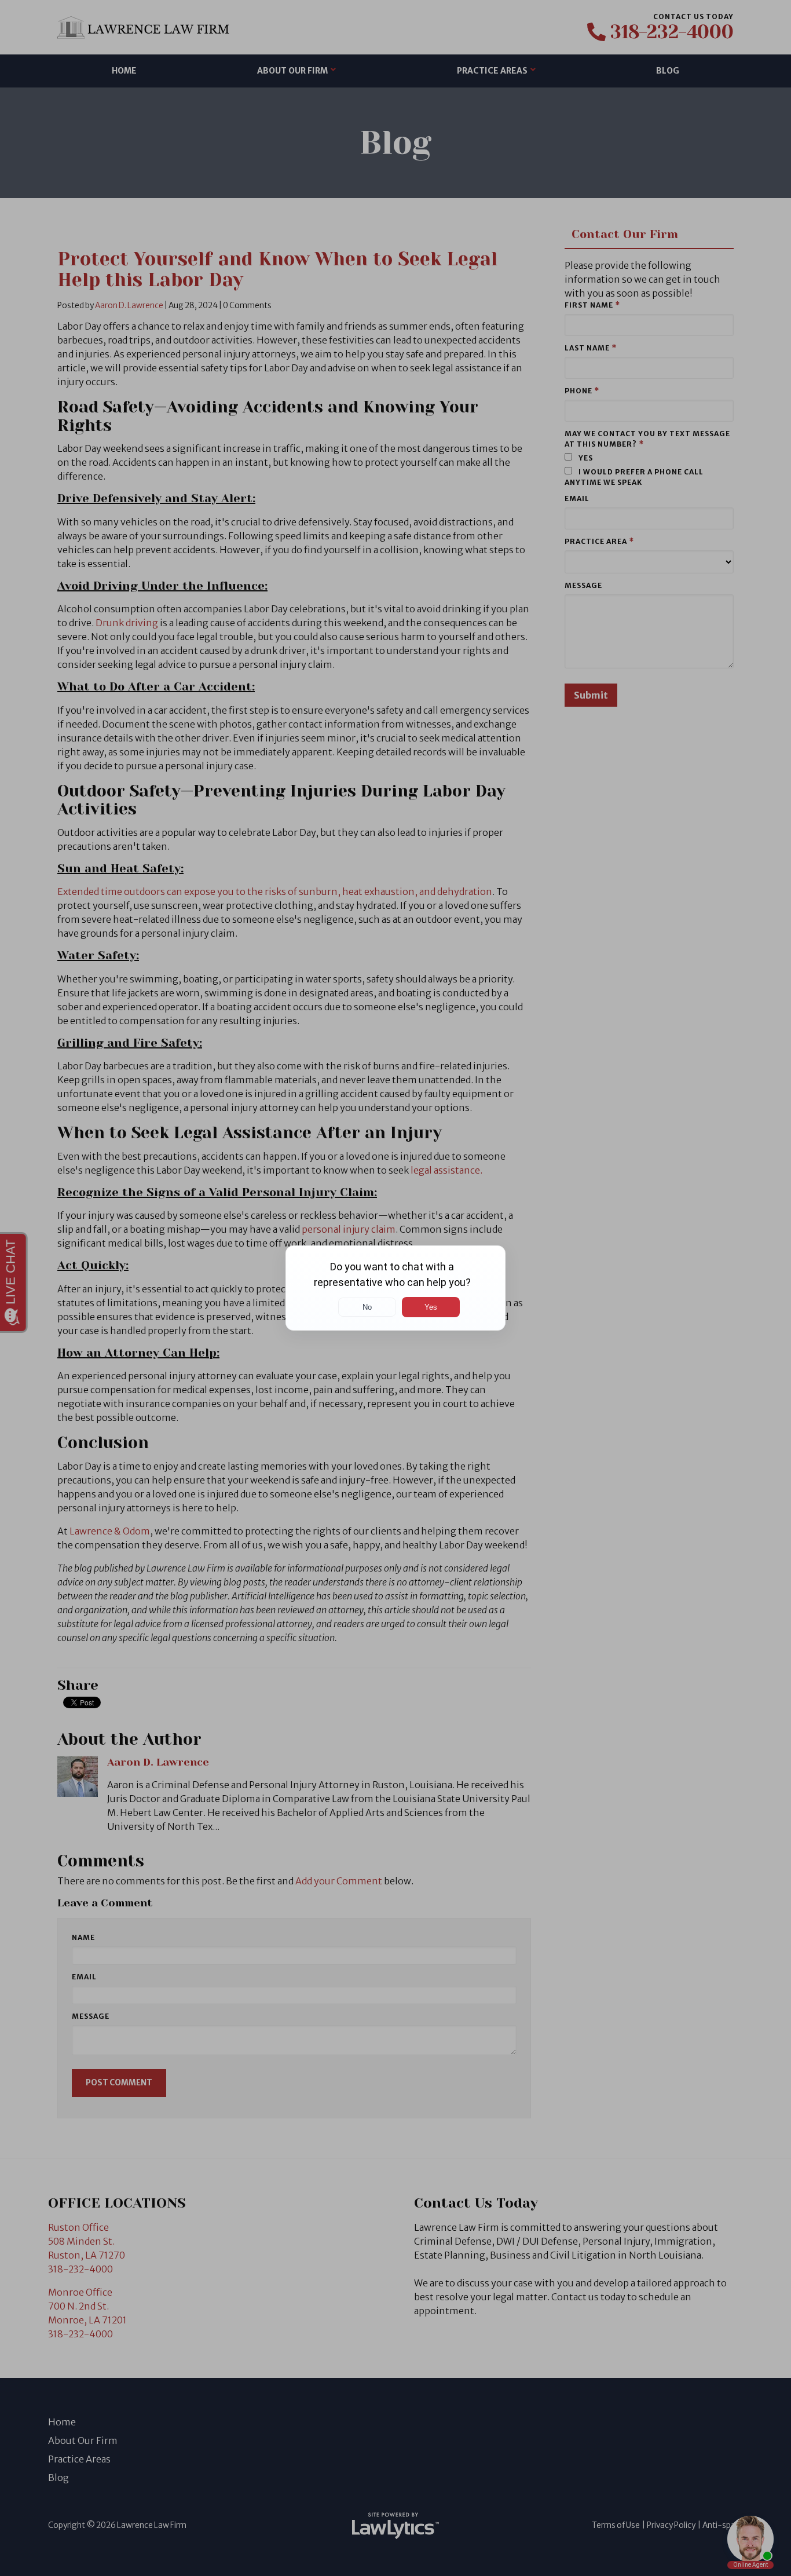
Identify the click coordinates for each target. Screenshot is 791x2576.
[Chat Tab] (395, 1288)
